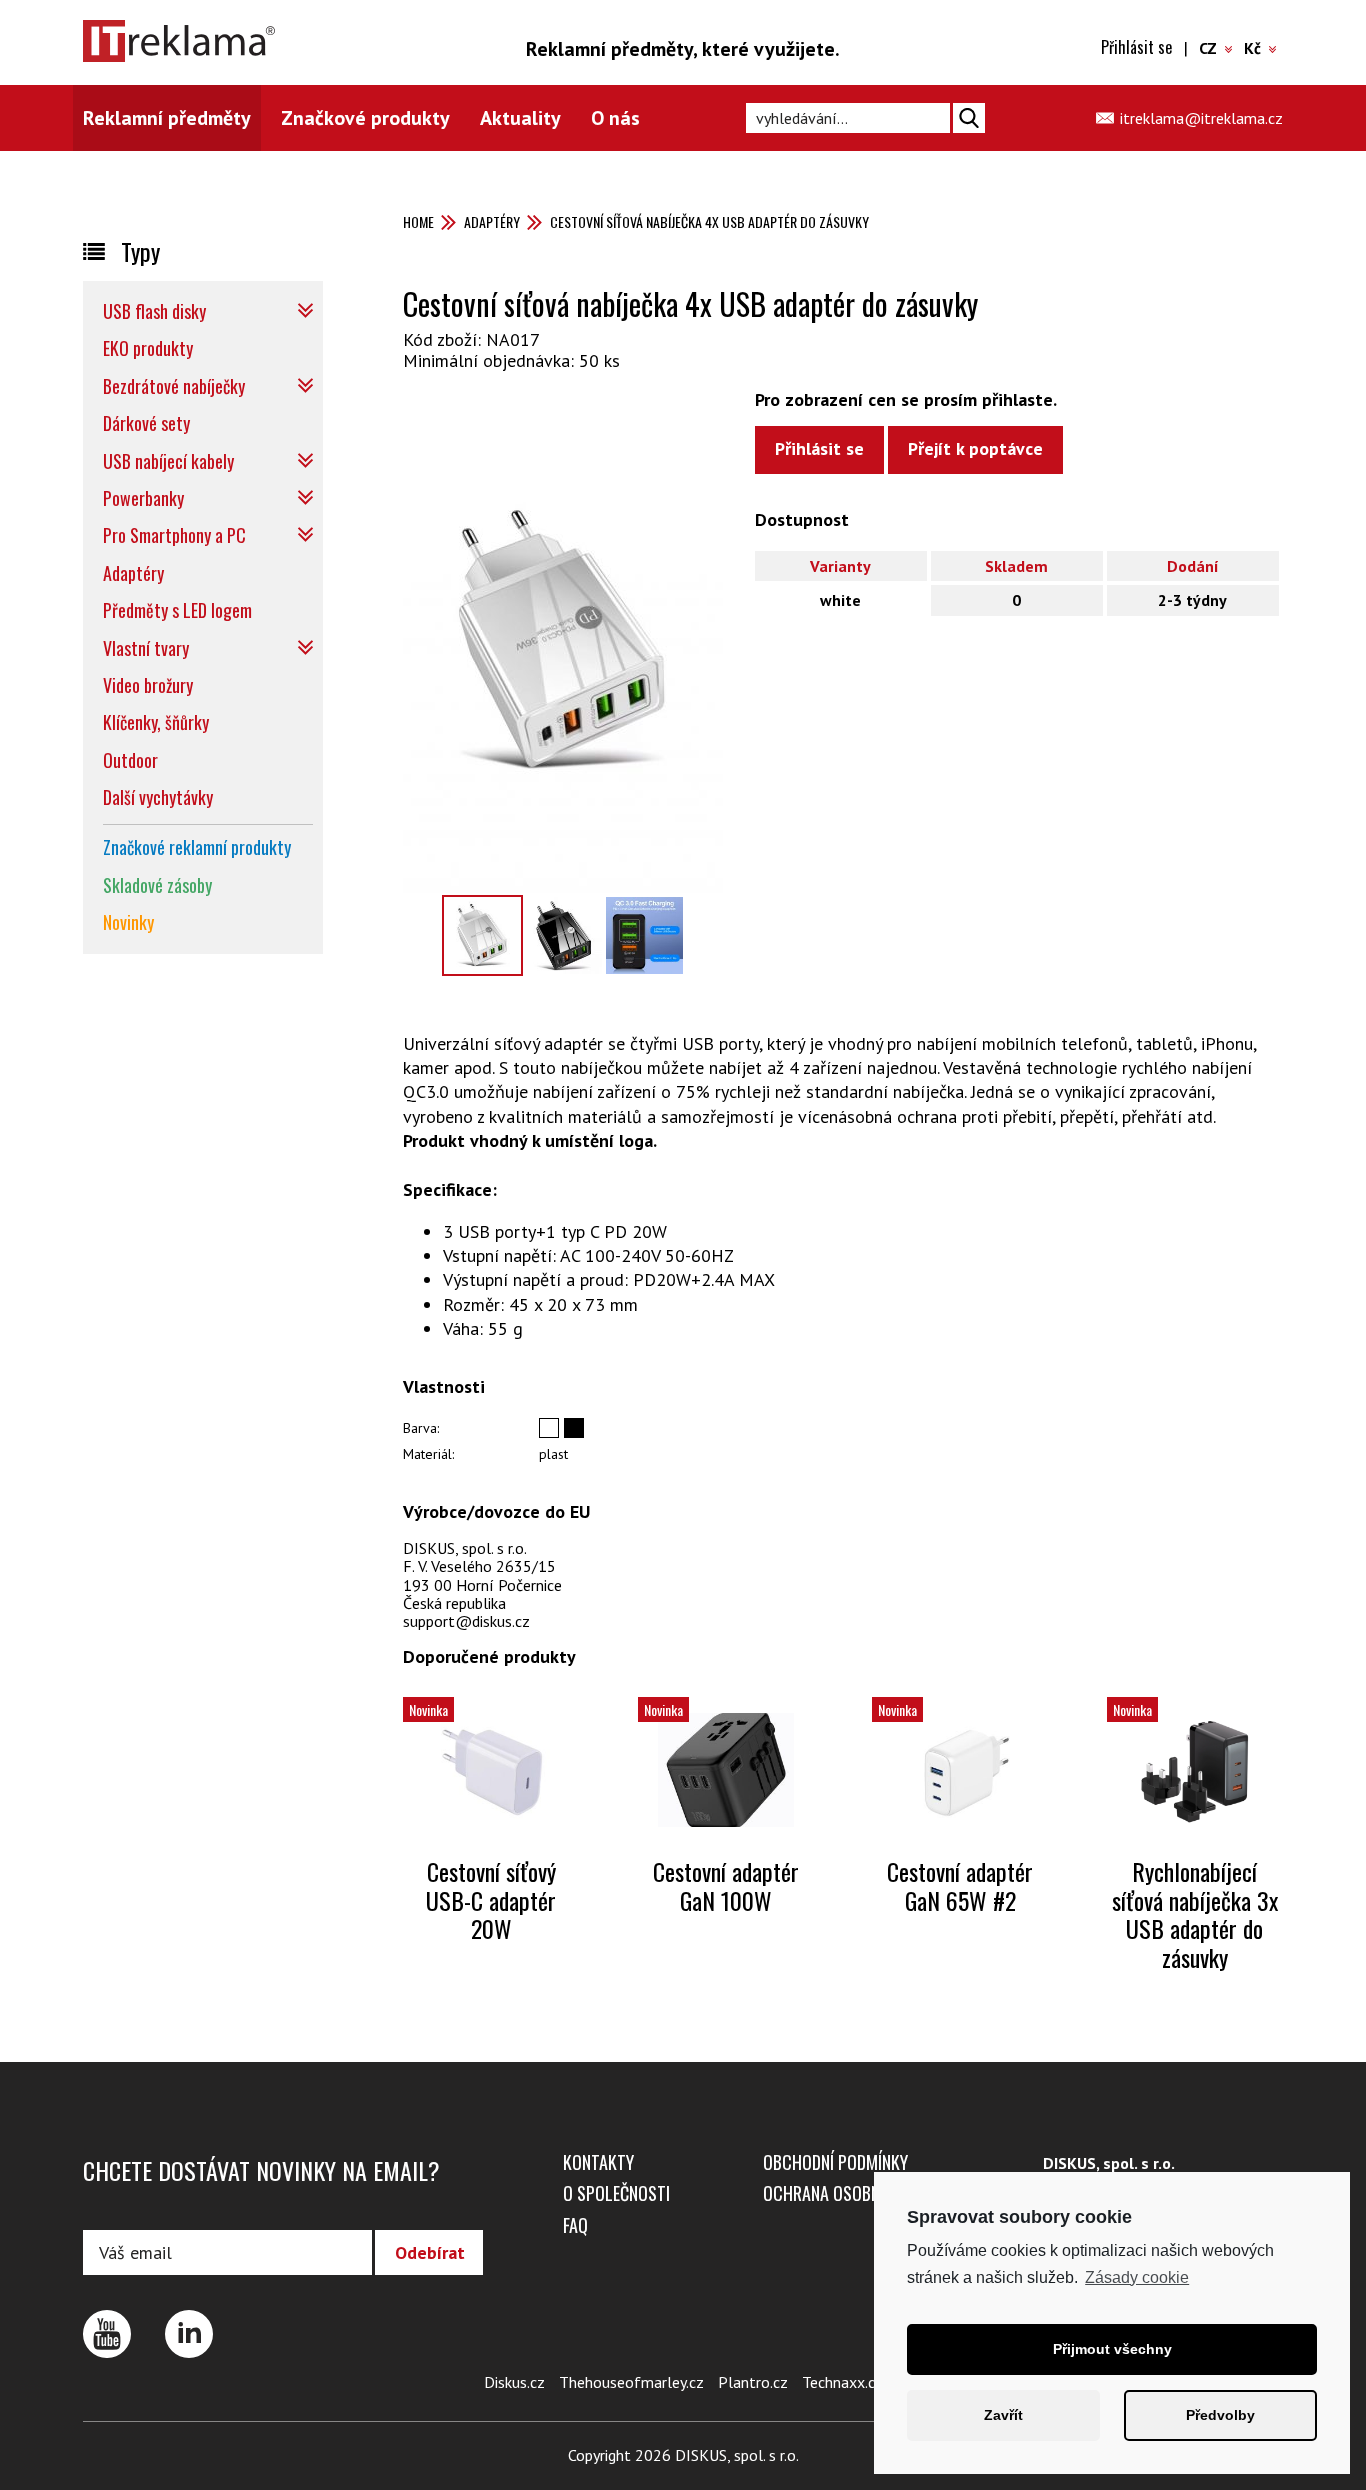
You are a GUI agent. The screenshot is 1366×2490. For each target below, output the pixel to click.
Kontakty (598, 2162)
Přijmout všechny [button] (1112, 2349)
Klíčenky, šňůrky (156, 722)
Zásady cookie (1137, 2277)
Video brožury (148, 685)
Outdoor (130, 760)
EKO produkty (148, 348)
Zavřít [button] (1003, 2415)
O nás (615, 118)
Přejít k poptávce (975, 448)
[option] (563, 641)
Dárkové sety (146, 423)
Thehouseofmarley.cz (631, 2382)
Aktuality (520, 118)
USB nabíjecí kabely (168, 461)
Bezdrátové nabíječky (174, 386)
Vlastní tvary (146, 648)
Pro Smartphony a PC (174, 535)
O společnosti (616, 2193)
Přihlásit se (1136, 47)
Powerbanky (143, 498)
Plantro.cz (753, 2382)
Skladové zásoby (157, 885)
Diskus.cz (514, 2382)
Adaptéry (492, 221)
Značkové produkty (365, 118)
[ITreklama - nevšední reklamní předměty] (198, 41)
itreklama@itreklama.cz (1201, 118)
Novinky (128, 922)
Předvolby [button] (1220, 2415)
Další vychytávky (158, 797)
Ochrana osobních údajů (857, 2193)
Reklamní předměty (167, 118)
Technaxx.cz (842, 2382)
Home (418, 221)
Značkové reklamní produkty (197, 847)
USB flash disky (154, 311)
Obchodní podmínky (835, 2162)
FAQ (575, 2225)
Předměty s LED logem (177, 610)
